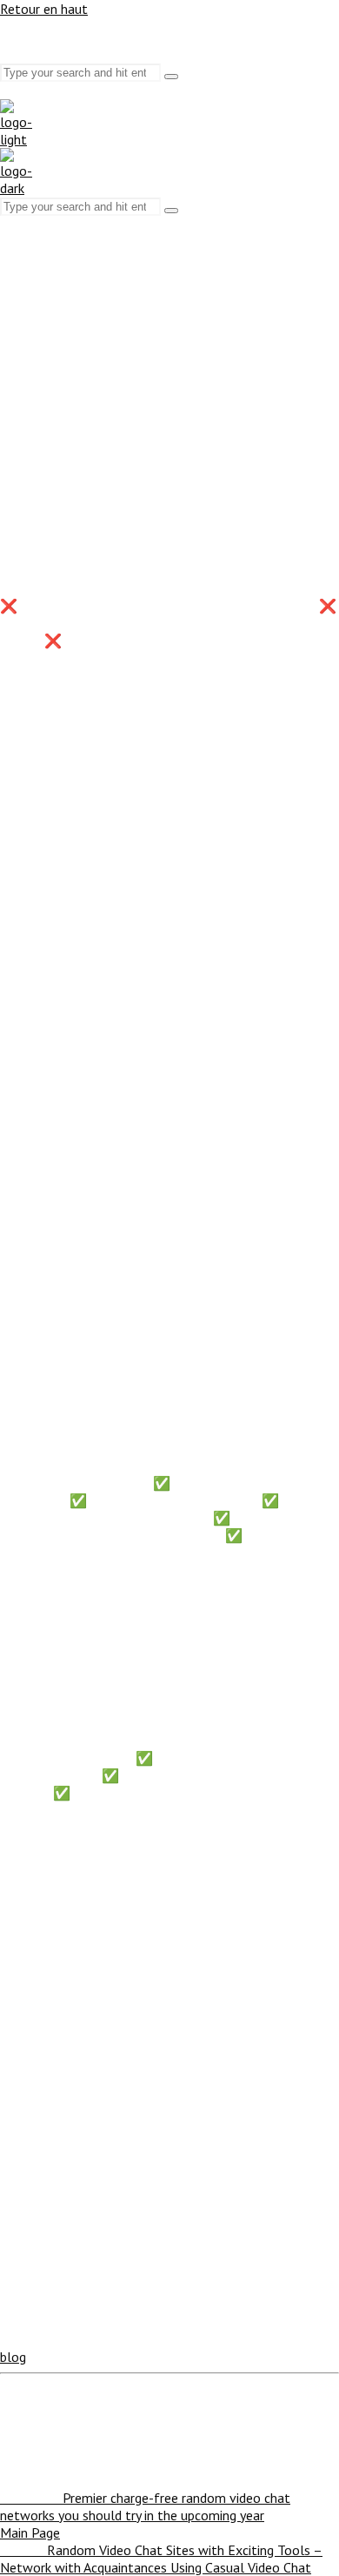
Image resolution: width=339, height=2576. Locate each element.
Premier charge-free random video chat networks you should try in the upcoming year (145, 2506)
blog (13, 2357)
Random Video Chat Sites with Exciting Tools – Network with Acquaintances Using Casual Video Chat (161, 2559)
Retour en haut (44, 9)
